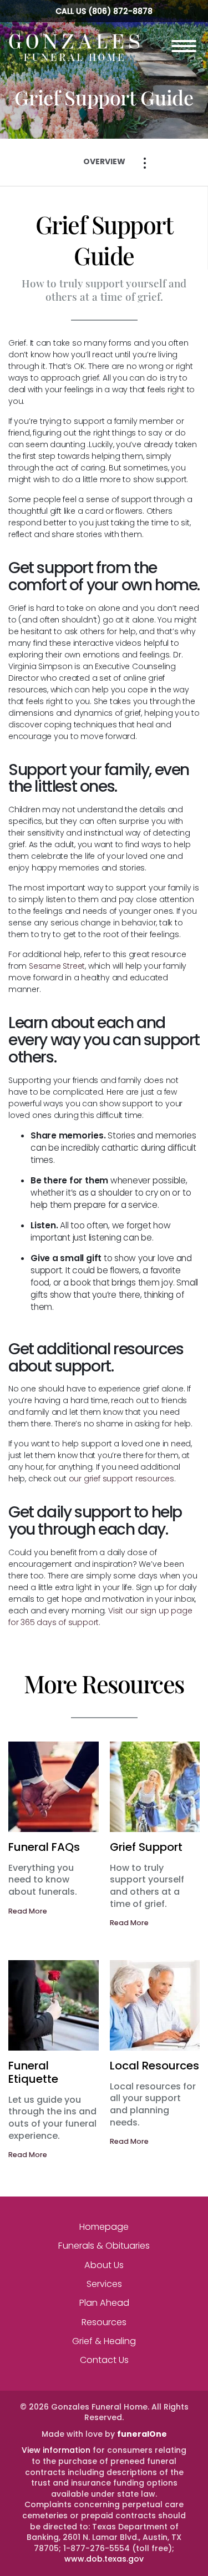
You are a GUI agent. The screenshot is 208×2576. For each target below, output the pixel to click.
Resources (104, 2322)
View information (56, 2450)
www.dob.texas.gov (104, 2559)
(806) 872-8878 (120, 11)
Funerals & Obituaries (104, 2246)
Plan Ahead (104, 2303)
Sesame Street (57, 966)
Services (104, 2284)
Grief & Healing (104, 2341)
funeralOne (142, 2434)
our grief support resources (121, 1479)
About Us (104, 2265)
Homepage (104, 2227)
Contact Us (104, 2360)
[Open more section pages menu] (145, 163)
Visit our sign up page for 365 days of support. (100, 1616)
